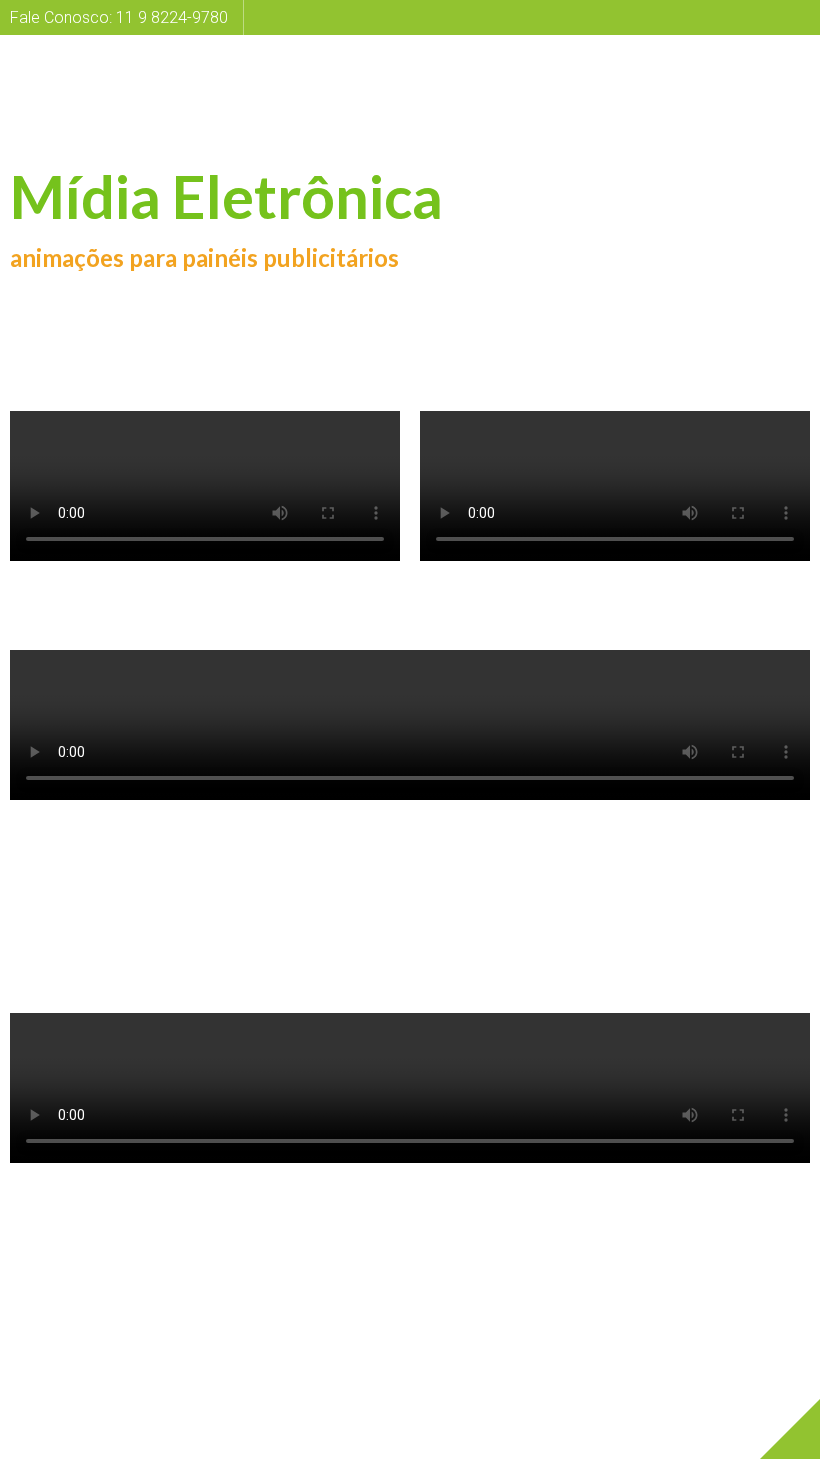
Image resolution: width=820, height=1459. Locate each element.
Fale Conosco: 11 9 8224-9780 (119, 17)
